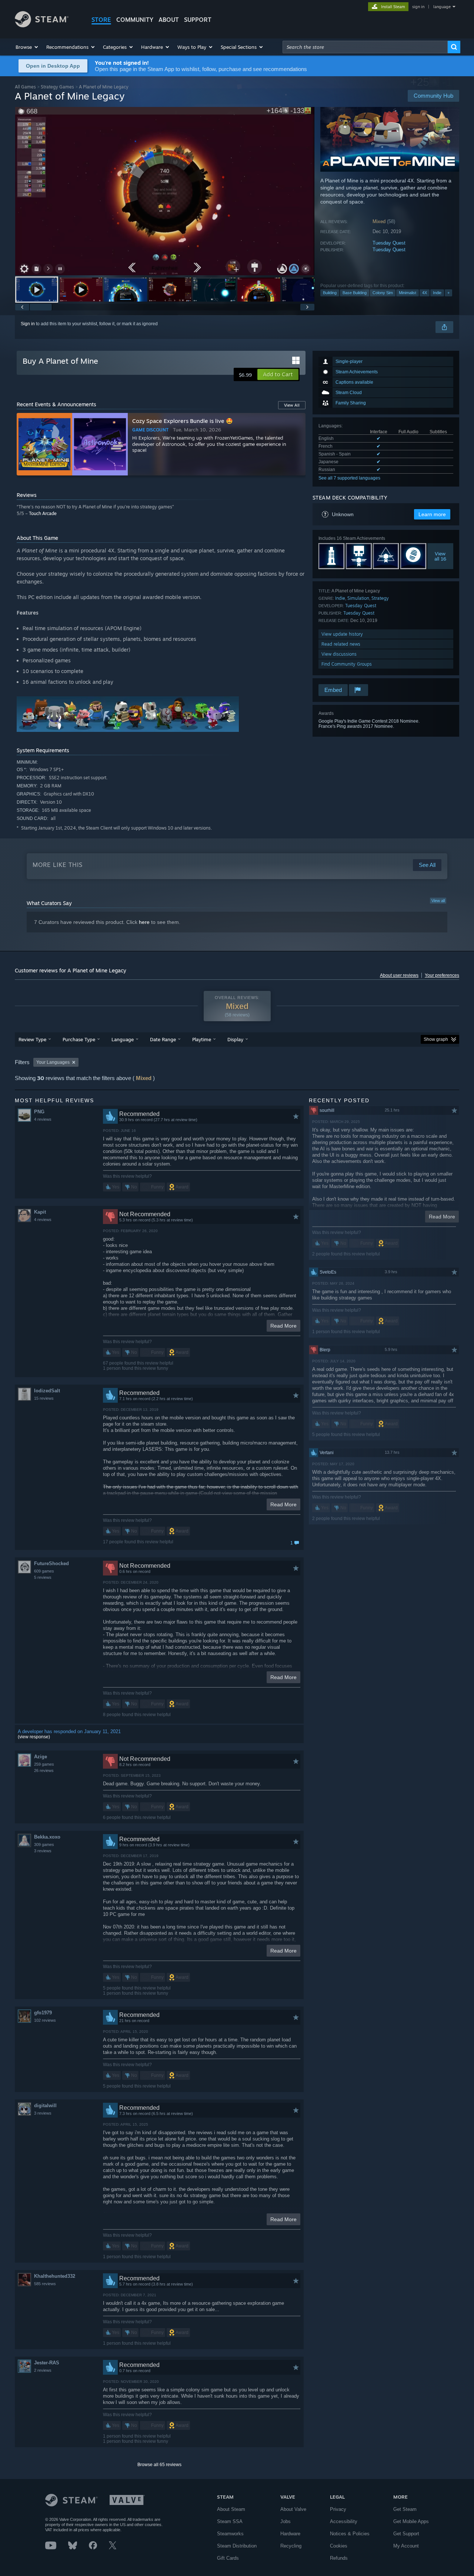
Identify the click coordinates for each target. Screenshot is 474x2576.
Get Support (406, 2534)
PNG (39, 1112)
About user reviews (399, 975)
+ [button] (448, 293)
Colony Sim (383, 293)
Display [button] (235, 1039)
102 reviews (45, 2020)
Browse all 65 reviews (159, 2465)
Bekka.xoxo (47, 1837)
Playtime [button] (202, 1039)
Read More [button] (283, 1326)
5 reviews (43, 1577)
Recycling (291, 2546)
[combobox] (365, 47)
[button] (27, 47)
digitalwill (45, 2106)
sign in (418, 7)
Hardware (290, 2534)
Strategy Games (57, 87)
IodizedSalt (47, 1391)
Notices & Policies (350, 2534)
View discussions (339, 654)
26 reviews (44, 1770)
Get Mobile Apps (411, 2521)
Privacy (338, 2509)
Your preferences (442, 975)
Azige (41, 1757)
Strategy (380, 598)
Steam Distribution (237, 2546)
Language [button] (123, 1039)
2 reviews (43, 2370)
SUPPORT (198, 20)
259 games (44, 1764)
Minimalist (408, 293)
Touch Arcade (43, 513)
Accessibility (344, 2521)
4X (425, 293)
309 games (44, 1844)
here (144, 922)
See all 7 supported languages (349, 478)
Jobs (286, 2521)
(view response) (34, 1737)
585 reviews (45, 2284)
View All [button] (292, 405)
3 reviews (43, 1851)
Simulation (358, 598)
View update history (342, 634)
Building (330, 293)
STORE (101, 20)
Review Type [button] (32, 1039)
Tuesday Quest (389, 243)
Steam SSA (230, 2521)
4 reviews (43, 1119)
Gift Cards (228, 2558)
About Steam (231, 2509)
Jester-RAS (47, 2363)
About (169, 20)
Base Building (355, 293)
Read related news (341, 644)
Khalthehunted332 (55, 2276)
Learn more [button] (432, 514)
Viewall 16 (440, 556)
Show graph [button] (436, 1039)
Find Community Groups (347, 664)
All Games (25, 87)
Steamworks (230, 2534)
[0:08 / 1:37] (165, 191)
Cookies (339, 2546)
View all (438, 901)
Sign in (28, 324)
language (442, 7)
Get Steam (405, 2509)
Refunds (339, 2558)
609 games (44, 1571)
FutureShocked (51, 1563)
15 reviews (44, 1398)
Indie (437, 293)
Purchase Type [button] (79, 1039)
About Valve (293, 2509)
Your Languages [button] (53, 1062)
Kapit (40, 1212)
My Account (406, 2546)
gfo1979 (43, 2013)
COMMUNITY (135, 20)
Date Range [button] (163, 1039)
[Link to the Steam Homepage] (42, 25)
